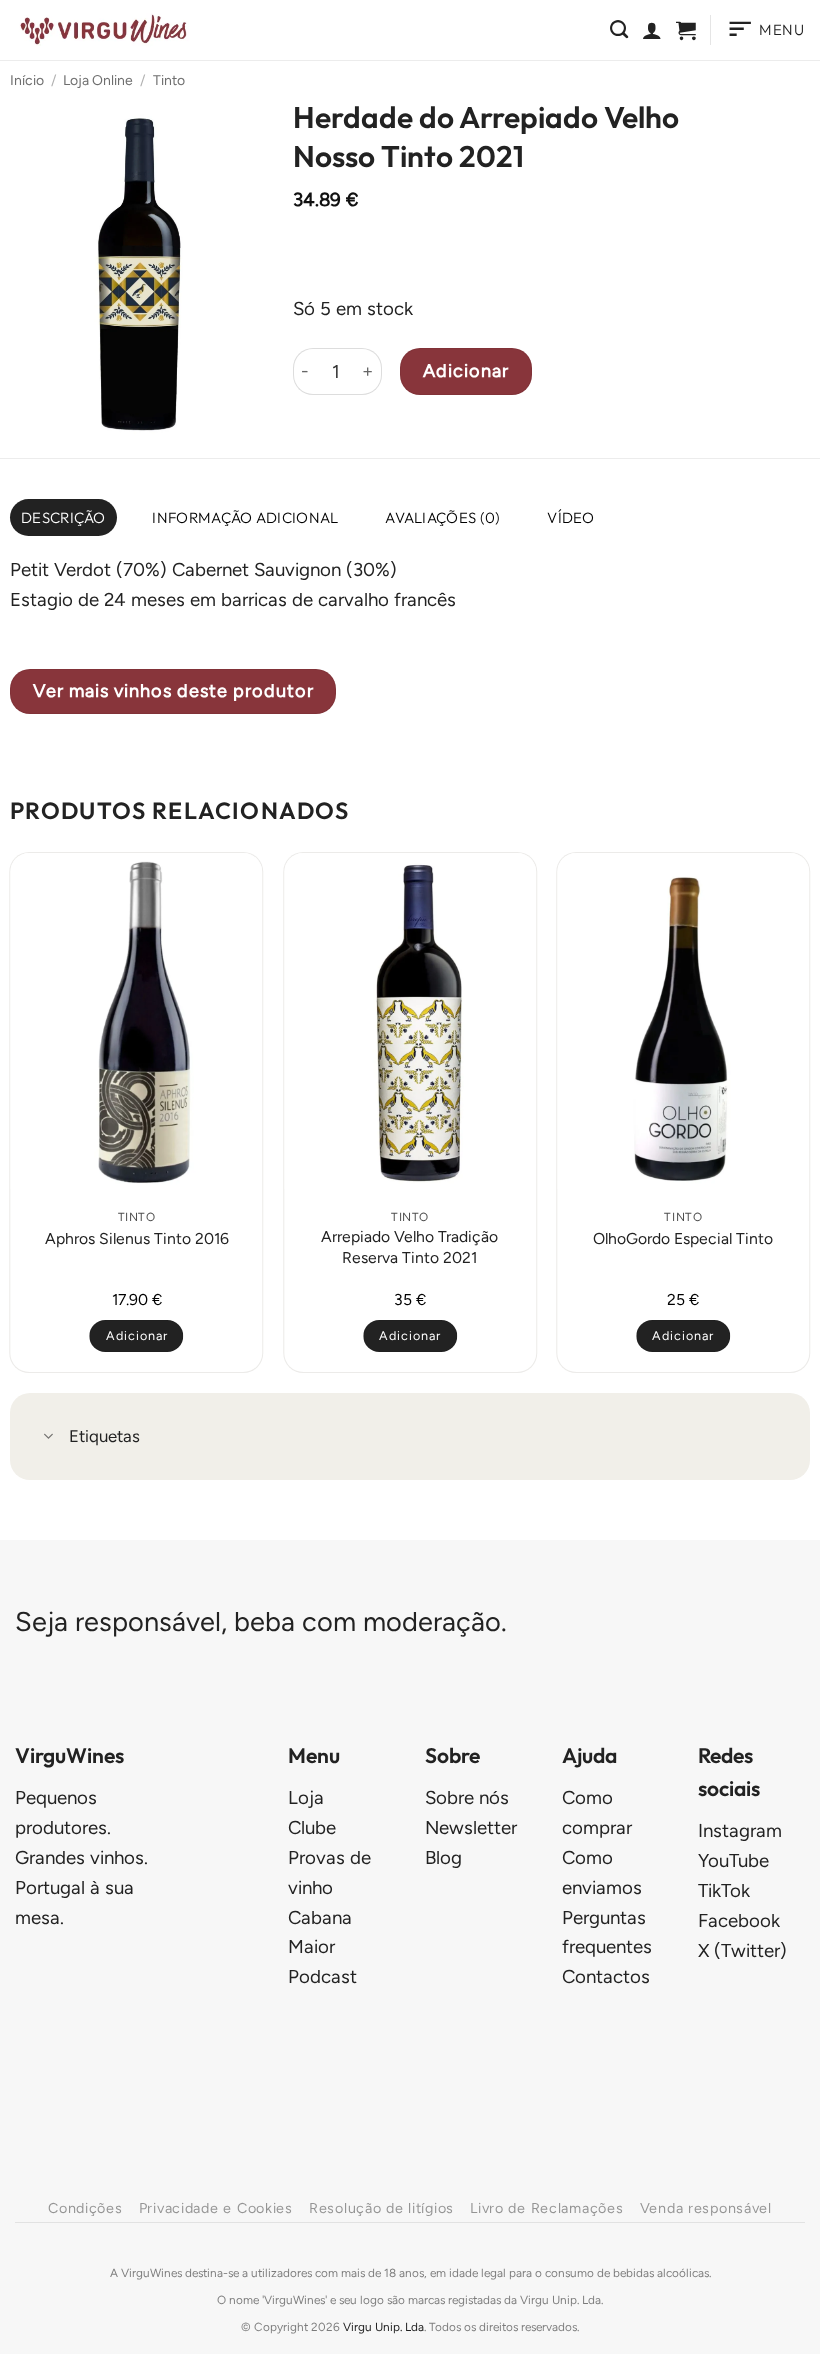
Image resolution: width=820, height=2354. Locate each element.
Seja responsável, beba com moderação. (261, 1621)
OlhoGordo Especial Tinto (683, 1238)
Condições (85, 2208)
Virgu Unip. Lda (383, 2327)
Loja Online (98, 80)
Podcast (322, 1976)
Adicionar (466, 371)
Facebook (739, 1920)
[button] (686, 30)
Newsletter (471, 1827)
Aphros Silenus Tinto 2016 (137, 1238)
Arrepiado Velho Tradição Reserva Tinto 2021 (409, 1246)
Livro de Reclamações (546, 2208)
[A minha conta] (652, 30)
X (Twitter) (742, 1950)
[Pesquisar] (619, 30)
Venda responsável (706, 2208)
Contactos (606, 1976)
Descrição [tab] (63, 517)
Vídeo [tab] (571, 517)
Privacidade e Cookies (216, 2208)
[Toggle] (49, 1438)
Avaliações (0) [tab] (442, 517)
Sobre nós (467, 1797)
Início (27, 80)
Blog (443, 1857)
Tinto (169, 80)
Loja (306, 1797)
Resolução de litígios (381, 2208)
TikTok (724, 1890)
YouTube (733, 1860)
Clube (312, 1827)
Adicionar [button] (137, 1335)
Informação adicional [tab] (245, 517)
